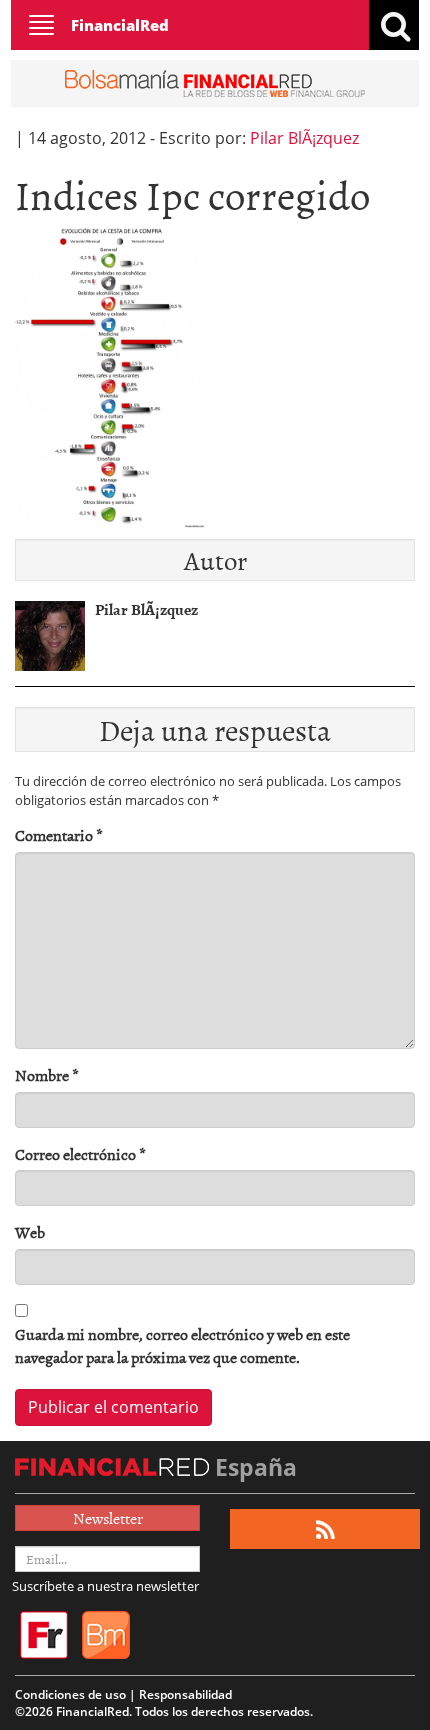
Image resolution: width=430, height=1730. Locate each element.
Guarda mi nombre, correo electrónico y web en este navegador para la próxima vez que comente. (182, 1346)
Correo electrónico (80, 1154)
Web (30, 1232)
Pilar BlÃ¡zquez (304, 138)
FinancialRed (120, 25)
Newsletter (108, 1518)
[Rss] (325, 1529)
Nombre (47, 1075)
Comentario (59, 835)
